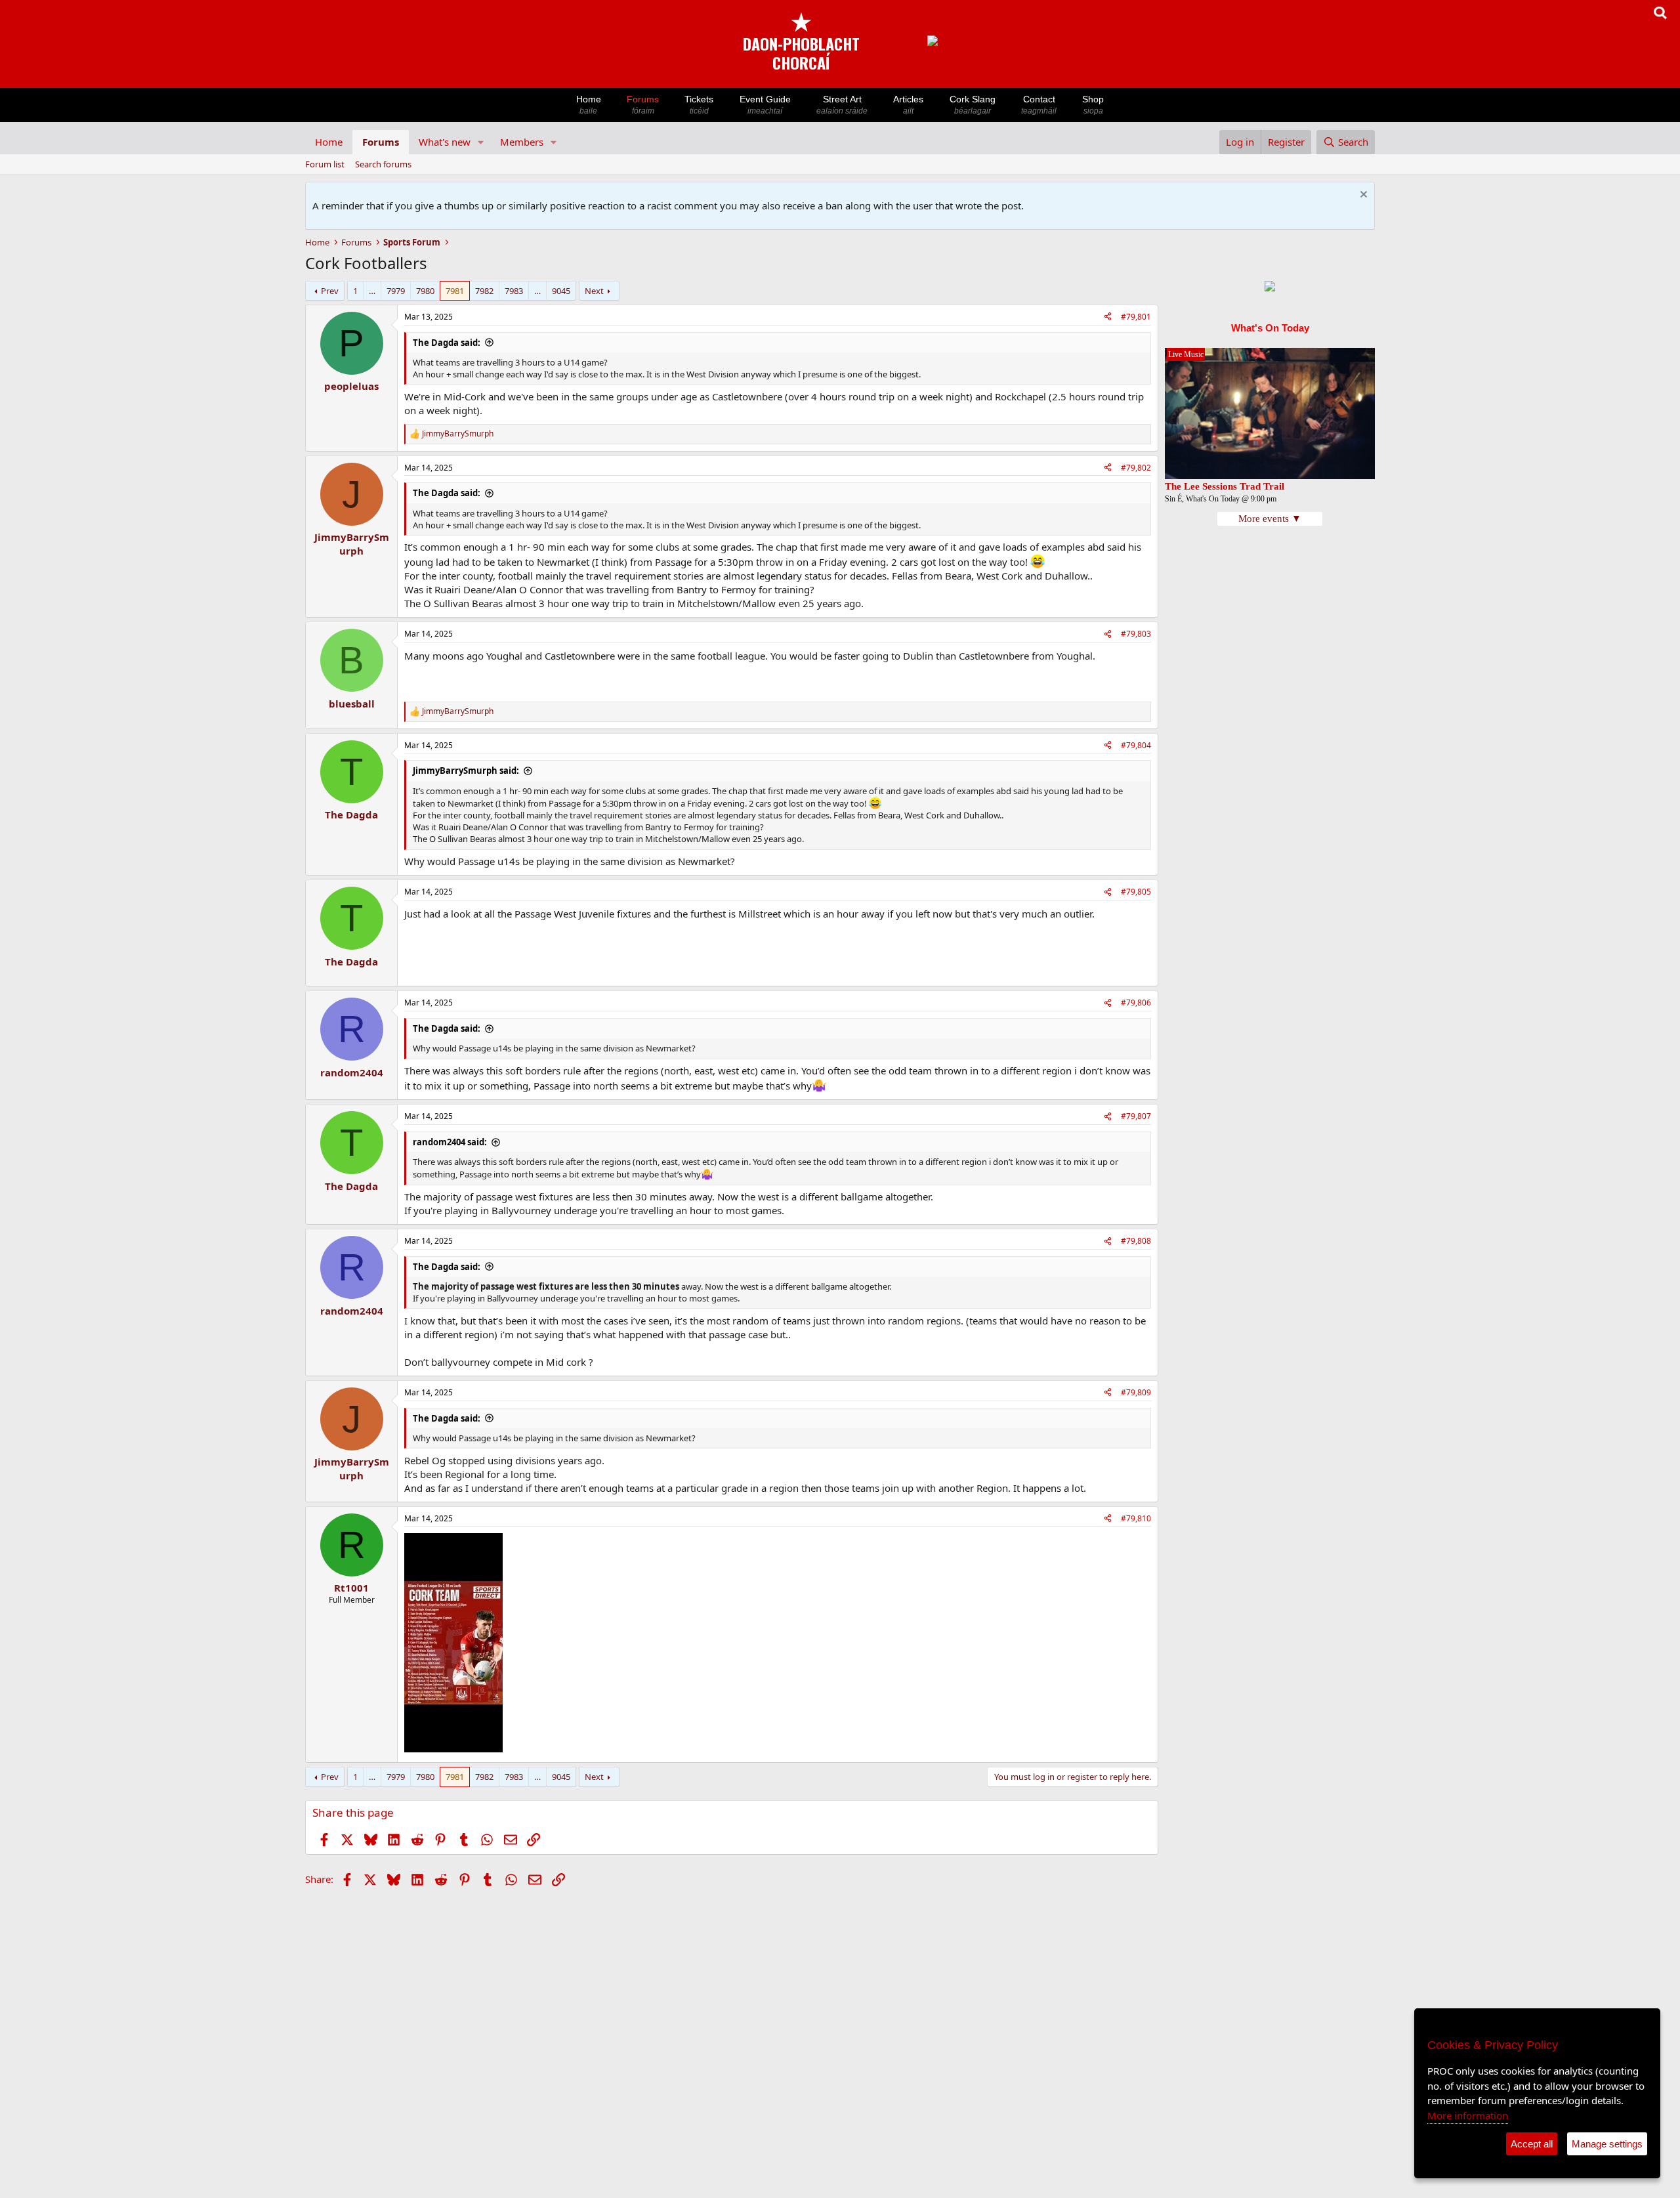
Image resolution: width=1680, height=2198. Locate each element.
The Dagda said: (447, 343)
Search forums (383, 164)
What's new (445, 142)
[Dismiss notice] (1362, 196)
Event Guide (765, 105)
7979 (396, 291)
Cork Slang (973, 105)
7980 (425, 291)
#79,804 (1136, 745)
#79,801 (1136, 317)
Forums (643, 105)
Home (589, 105)
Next (594, 291)
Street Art (842, 105)
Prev (330, 291)
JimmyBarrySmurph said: (466, 771)
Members (522, 142)
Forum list (325, 164)
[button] (481, 142)
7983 (514, 291)
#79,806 (1136, 1003)
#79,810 (1136, 1518)
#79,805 (1136, 892)
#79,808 (1136, 1241)
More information (1468, 2115)
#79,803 (1136, 634)
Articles (908, 105)
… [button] (372, 291)
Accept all (1532, 2144)
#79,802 (1136, 468)
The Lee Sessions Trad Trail (1225, 486)
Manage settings (1607, 2144)
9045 (561, 291)
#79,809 (1136, 1392)
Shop (1093, 105)
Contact (1039, 105)
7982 (484, 291)
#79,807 (1136, 1116)
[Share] (1108, 317)
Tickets (699, 105)
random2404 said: (450, 1142)
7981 (455, 291)
